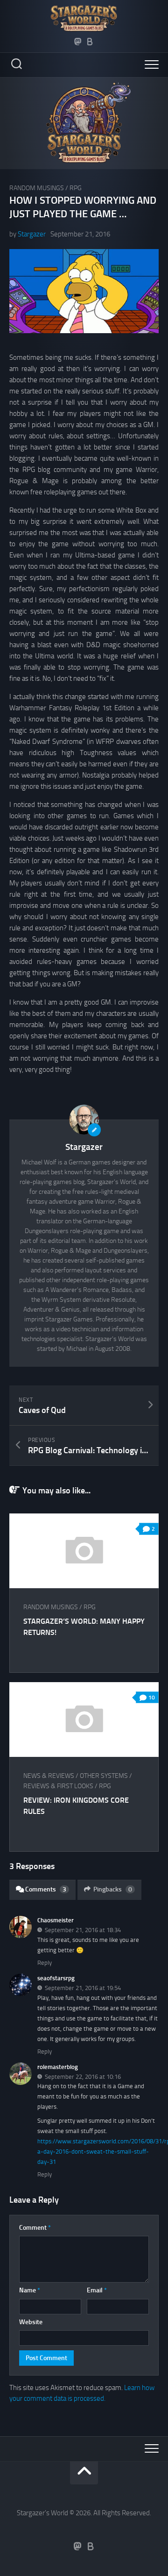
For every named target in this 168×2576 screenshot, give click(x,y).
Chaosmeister (56, 1920)
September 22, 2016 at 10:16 (83, 2076)
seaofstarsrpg (56, 1978)
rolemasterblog (58, 2067)
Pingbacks (113, 1889)
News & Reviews (49, 1776)
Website (31, 2322)
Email (97, 2290)
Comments (46, 1889)
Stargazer (32, 234)
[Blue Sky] (90, 42)
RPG (76, 188)
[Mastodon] (78, 42)
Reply (45, 1963)
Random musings (37, 188)
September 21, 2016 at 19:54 (83, 1988)
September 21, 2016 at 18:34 (83, 1930)
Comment (35, 2228)
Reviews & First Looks (58, 1786)
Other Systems (104, 1776)
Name (30, 2290)
